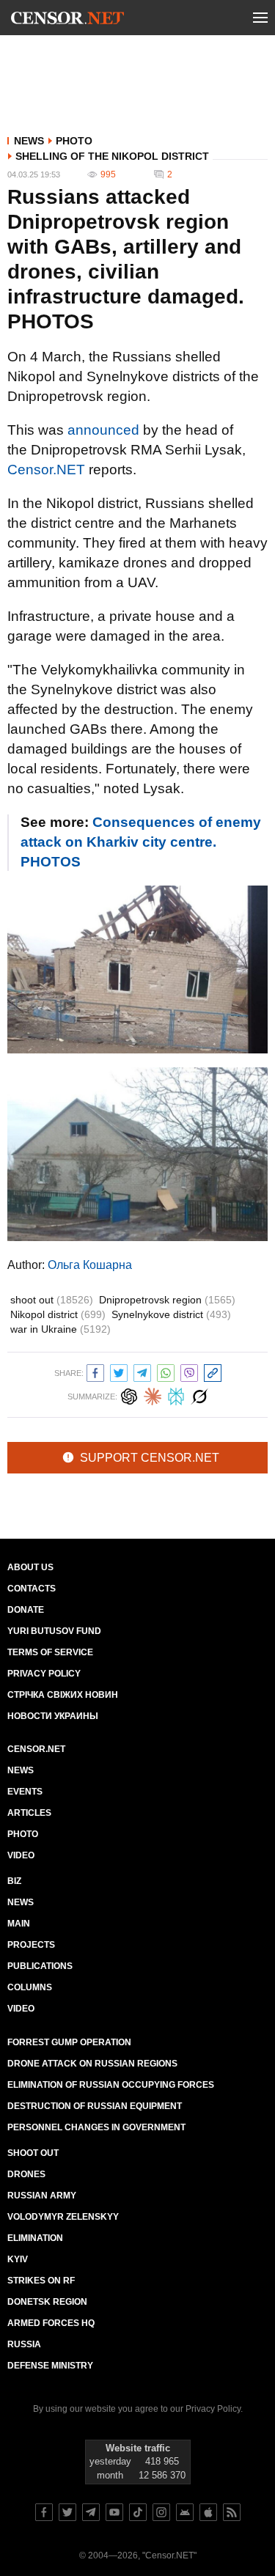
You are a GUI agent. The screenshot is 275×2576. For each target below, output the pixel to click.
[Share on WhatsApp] (166, 1371)
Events (25, 1792)
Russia (24, 2344)
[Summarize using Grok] (199, 1395)
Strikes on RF (41, 2281)
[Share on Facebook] (95, 1371)
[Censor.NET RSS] (232, 2512)
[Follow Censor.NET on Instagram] (161, 2512)
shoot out (52, 1300)
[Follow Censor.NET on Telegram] (91, 2512)
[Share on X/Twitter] (119, 1371)
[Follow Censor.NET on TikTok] (138, 2512)
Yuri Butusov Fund (54, 1631)
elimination (35, 2238)
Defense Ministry (50, 2366)
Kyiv (18, 2259)
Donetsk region (47, 2302)
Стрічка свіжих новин (63, 1695)
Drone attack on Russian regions (92, 2064)
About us (30, 1567)
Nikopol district (58, 1314)
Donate (26, 1610)
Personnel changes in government (96, 2127)
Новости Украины (53, 1716)
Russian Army (42, 2196)
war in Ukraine (60, 1329)
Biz (14, 1881)
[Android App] (185, 2512)
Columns (30, 1987)
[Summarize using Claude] (153, 1395)
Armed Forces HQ (51, 2323)
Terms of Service (50, 1652)
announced (103, 430)
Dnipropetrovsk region (167, 1300)
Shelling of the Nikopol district (112, 156)
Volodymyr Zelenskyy (63, 2217)
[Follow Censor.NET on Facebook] (44, 2512)
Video (21, 1855)
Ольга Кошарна (90, 1265)
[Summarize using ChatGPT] (129, 1395)
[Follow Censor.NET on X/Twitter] (67, 2512)
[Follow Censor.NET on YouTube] (114, 2512)
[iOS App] (208, 2512)
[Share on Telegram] (142, 1371)
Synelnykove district (171, 1314)
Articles (29, 1813)
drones (26, 2174)
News (29, 141)
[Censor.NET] (67, 21)
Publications (40, 1966)
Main (19, 1924)
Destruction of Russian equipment (95, 2106)
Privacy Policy (44, 1674)
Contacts (32, 1589)
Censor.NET (46, 470)
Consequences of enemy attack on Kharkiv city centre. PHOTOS (141, 842)
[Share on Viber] (189, 1371)
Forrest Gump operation (69, 2042)
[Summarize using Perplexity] (176, 1395)
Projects (31, 1945)
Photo (74, 141)
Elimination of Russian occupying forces (111, 2085)
